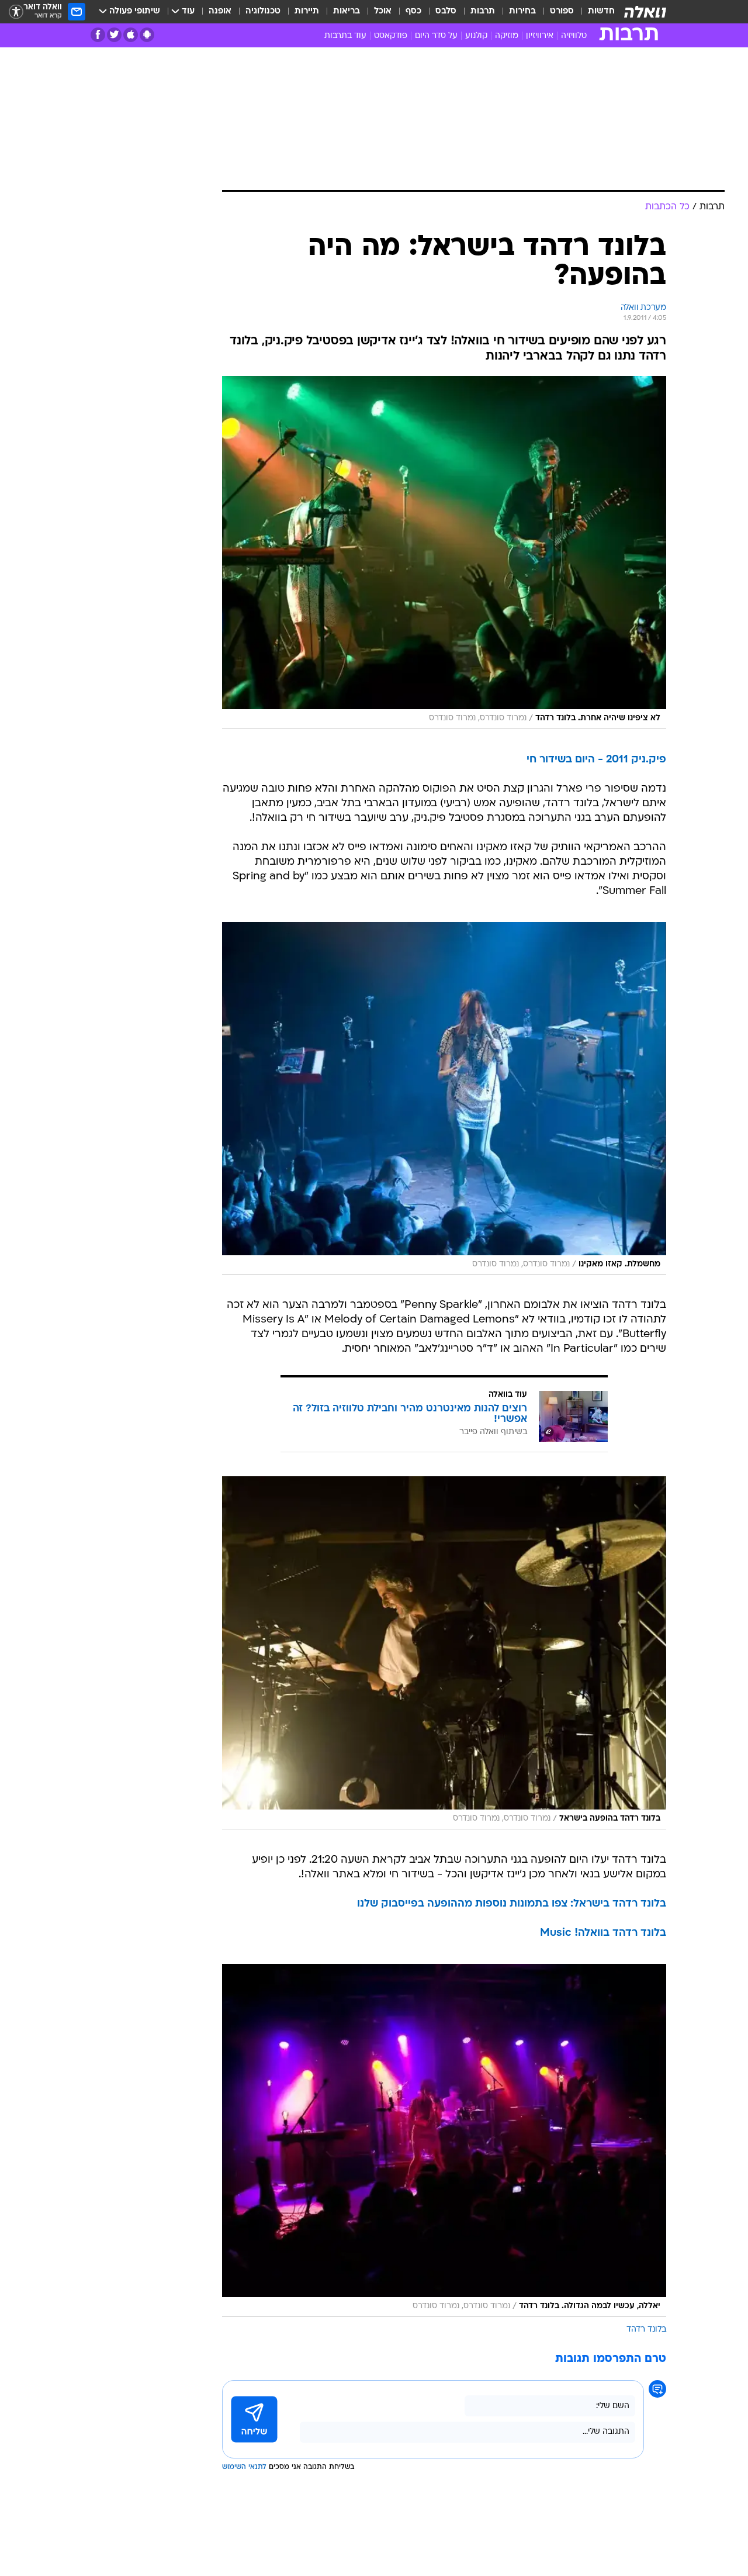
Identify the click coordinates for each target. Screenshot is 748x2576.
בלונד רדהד (646, 2330)
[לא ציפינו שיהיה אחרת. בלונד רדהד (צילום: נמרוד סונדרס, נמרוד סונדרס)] (444, 553)
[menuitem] (594, 12)
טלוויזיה (574, 36)
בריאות (347, 11)
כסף (413, 11)
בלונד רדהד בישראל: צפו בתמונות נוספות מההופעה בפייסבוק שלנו (512, 1904)
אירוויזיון (540, 36)
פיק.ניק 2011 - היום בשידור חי (596, 760)
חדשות (601, 11)
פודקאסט (391, 36)
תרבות (483, 11)
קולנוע (476, 36)
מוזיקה (507, 36)
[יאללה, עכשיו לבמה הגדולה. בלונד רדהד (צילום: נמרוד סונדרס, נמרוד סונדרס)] (444, 2140)
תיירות (307, 11)
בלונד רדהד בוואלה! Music (603, 1933)
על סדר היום (436, 36)
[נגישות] (16, 12)
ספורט (562, 11)
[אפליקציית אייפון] (131, 35)
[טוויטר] (114, 35)
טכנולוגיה (263, 11)
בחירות (522, 11)
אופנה (220, 11)
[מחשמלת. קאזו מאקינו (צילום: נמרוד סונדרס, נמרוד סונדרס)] (444, 1099)
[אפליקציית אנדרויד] (147, 35)
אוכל (383, 11)
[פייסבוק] (98, 35)
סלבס (446, 11)
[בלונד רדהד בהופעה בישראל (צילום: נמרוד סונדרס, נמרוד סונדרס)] (444, 1653)
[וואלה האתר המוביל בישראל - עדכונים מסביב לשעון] (645, 12)
